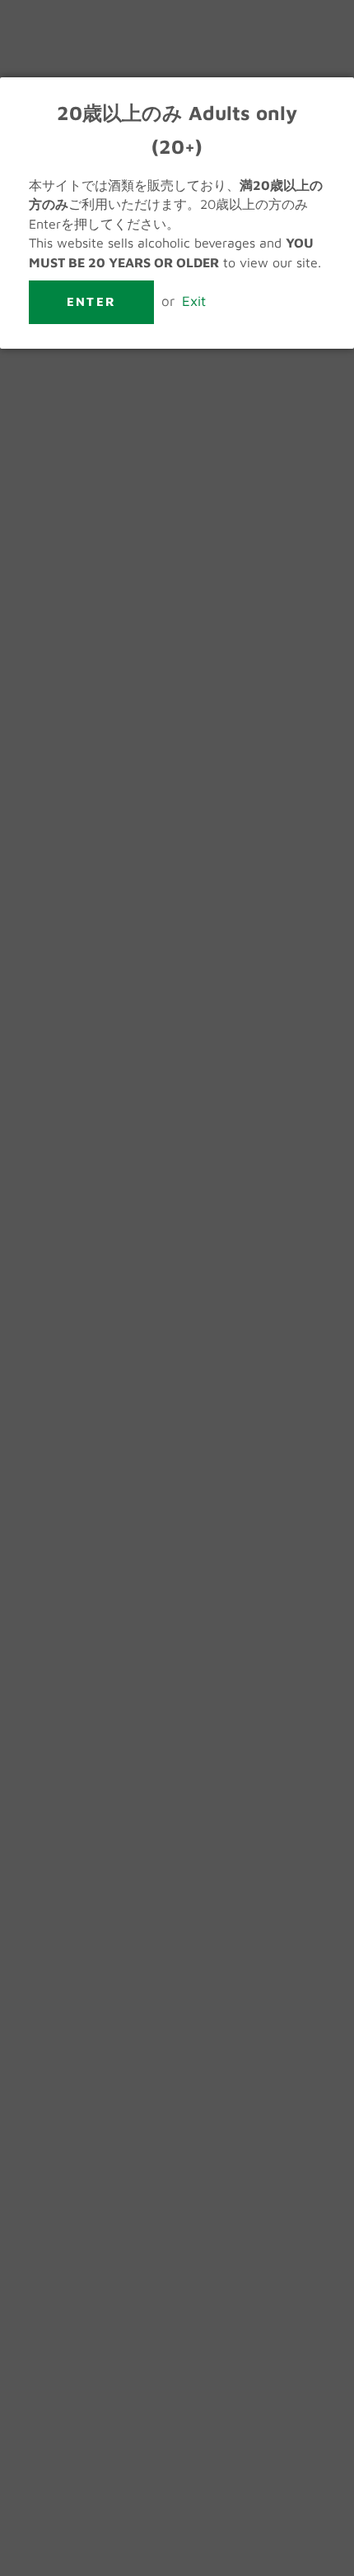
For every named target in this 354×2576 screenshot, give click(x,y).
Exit (194, 301)
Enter (91, 301)
